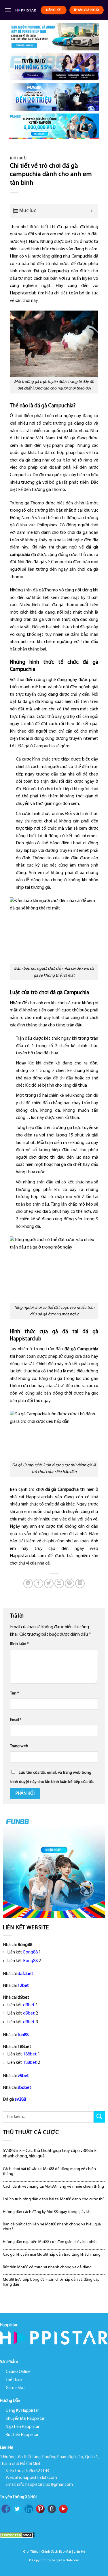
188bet (30, 2054)
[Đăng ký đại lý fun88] (54, 37)
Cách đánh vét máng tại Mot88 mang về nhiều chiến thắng (53, 2187)
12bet (23, 1986)
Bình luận (19, 1644)
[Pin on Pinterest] (70, 1583)
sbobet (24, 2088)
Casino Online (18, 2372)
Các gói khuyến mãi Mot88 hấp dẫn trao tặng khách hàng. (52, 2255)
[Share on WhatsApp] (28, 1583)
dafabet (25, 1974)
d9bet (29, 2005)
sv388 (20, 2100)
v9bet (23, 2076)
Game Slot (15, 2388)
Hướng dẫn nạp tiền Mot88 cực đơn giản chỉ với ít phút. (50, 2242)
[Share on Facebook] (38, 1583)
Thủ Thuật (18, 159)
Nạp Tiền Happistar (23, 2427)
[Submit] (99, 2117)
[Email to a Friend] (59, 1583)
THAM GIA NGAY (87, 10)
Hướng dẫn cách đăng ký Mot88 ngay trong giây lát (47, 2212)
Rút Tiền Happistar (22, 2435)
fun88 (23, 2035)
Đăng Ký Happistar (22, 2411)
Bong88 (30, 1952)
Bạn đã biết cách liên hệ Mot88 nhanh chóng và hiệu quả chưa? (52, 2227)
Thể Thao (14, 2380)
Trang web (19, 1746)
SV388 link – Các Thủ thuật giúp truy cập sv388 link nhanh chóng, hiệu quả (50, 2154)
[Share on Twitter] (49, 1583)
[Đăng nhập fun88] (54, 126)
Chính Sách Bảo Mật (56, 2552)
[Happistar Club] (26, 10)
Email (16, 1720)
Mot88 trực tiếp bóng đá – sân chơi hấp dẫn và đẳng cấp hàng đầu (51, 2282)
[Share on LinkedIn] (80, 1583)
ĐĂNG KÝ (54, 10)
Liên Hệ (79, 2552)
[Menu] (8, 10)
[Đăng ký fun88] (54, 1867)
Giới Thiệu (31, 2552)
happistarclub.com (66, 2560)
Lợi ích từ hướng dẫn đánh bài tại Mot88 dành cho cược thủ (54, 2199)
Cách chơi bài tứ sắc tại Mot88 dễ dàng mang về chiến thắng (49, 2172)
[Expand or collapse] (92, 211)
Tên (15, 1693)
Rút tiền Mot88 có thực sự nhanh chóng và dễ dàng (47, 2267)
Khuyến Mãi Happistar (25, 2419)
